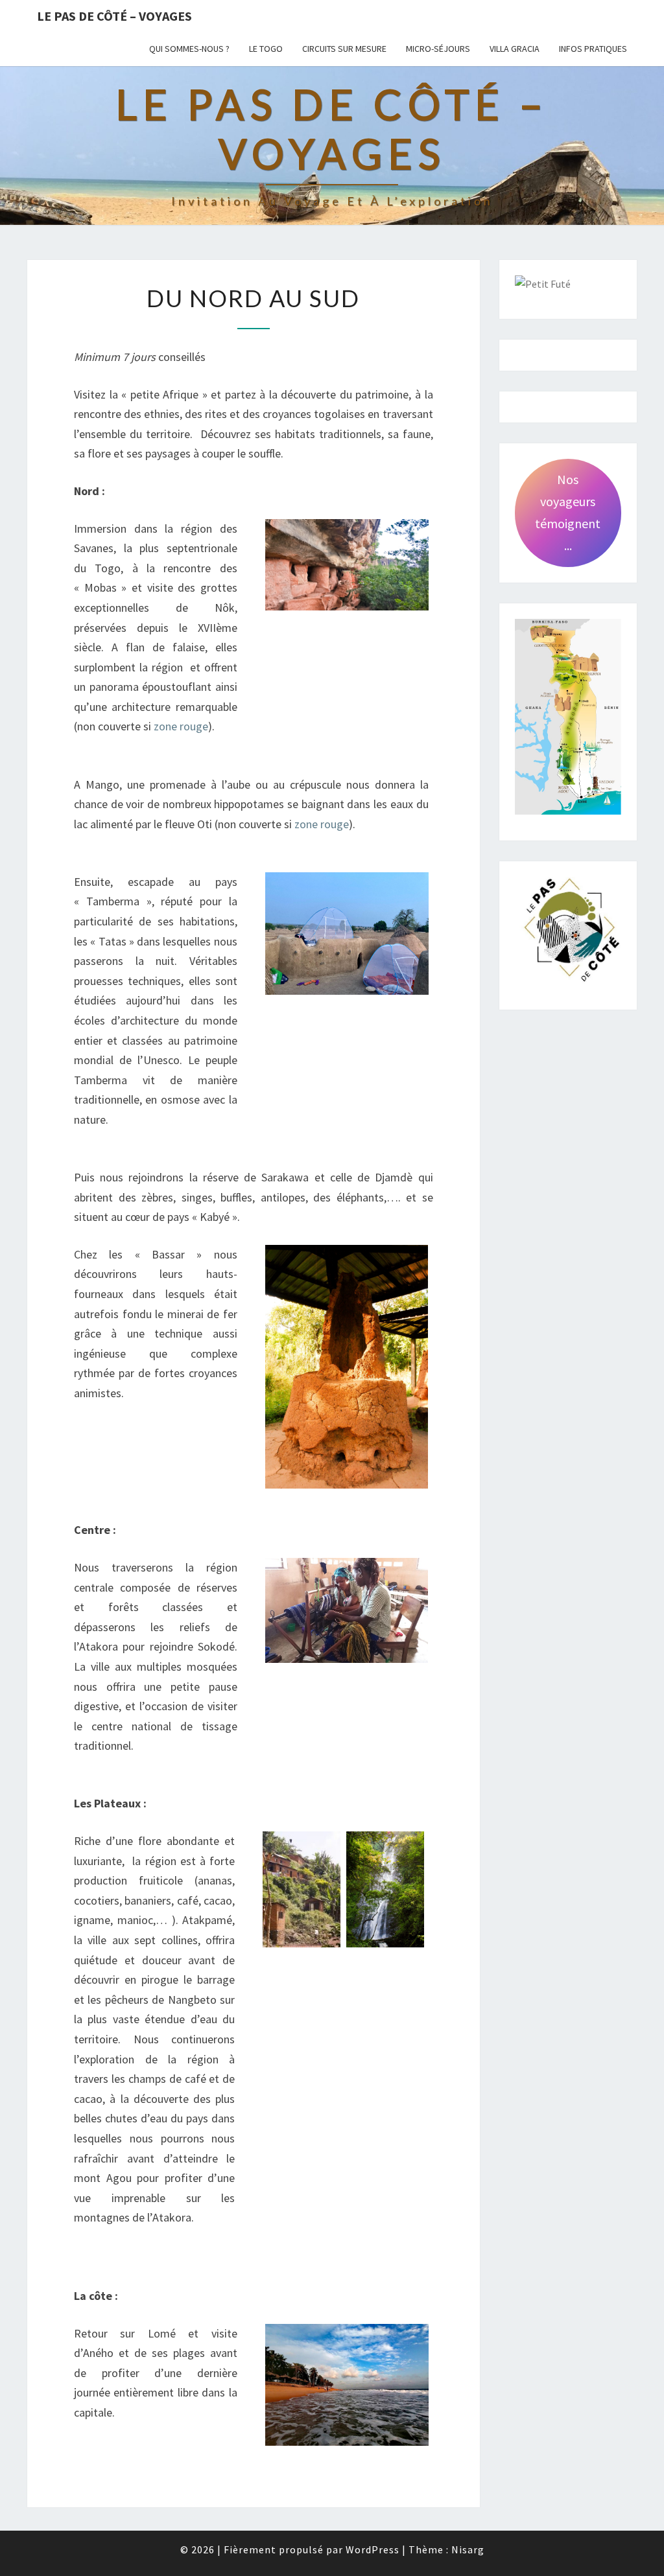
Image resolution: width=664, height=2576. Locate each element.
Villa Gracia (515, 49)
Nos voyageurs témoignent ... (568, 512)
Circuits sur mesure (344, 49)
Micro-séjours (438, 49)
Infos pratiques (593, 49)
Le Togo (266, 49)
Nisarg (468, 2549)
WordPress (373, 2549)
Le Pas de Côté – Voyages (114, 16)
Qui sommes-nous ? (189, 49)
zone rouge (181, 726)
